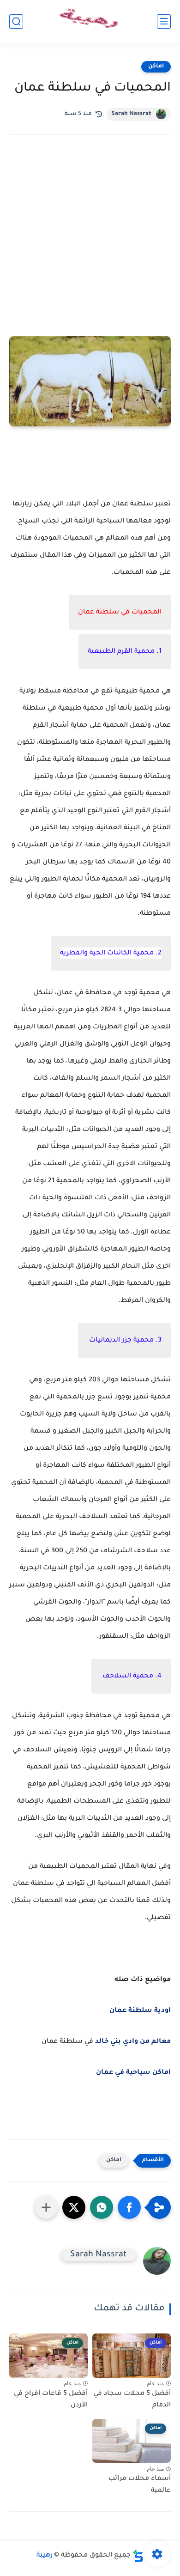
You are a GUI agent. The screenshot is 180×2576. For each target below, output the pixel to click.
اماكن (156, 67)
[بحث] (16, 21)
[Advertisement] (90, 248)
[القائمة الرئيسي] (164, 21)
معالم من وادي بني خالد (133, 2042)
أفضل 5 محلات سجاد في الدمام (132, 2400)
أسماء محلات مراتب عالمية (140, 2485)
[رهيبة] (90, 21)
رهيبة (45, 2556)
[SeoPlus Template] (138, 2556)
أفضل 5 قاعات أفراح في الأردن (51, 2400)
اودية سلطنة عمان (140, 2011)
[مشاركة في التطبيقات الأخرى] (46, 2207)
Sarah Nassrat (131, 114)
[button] (129, 2207)
